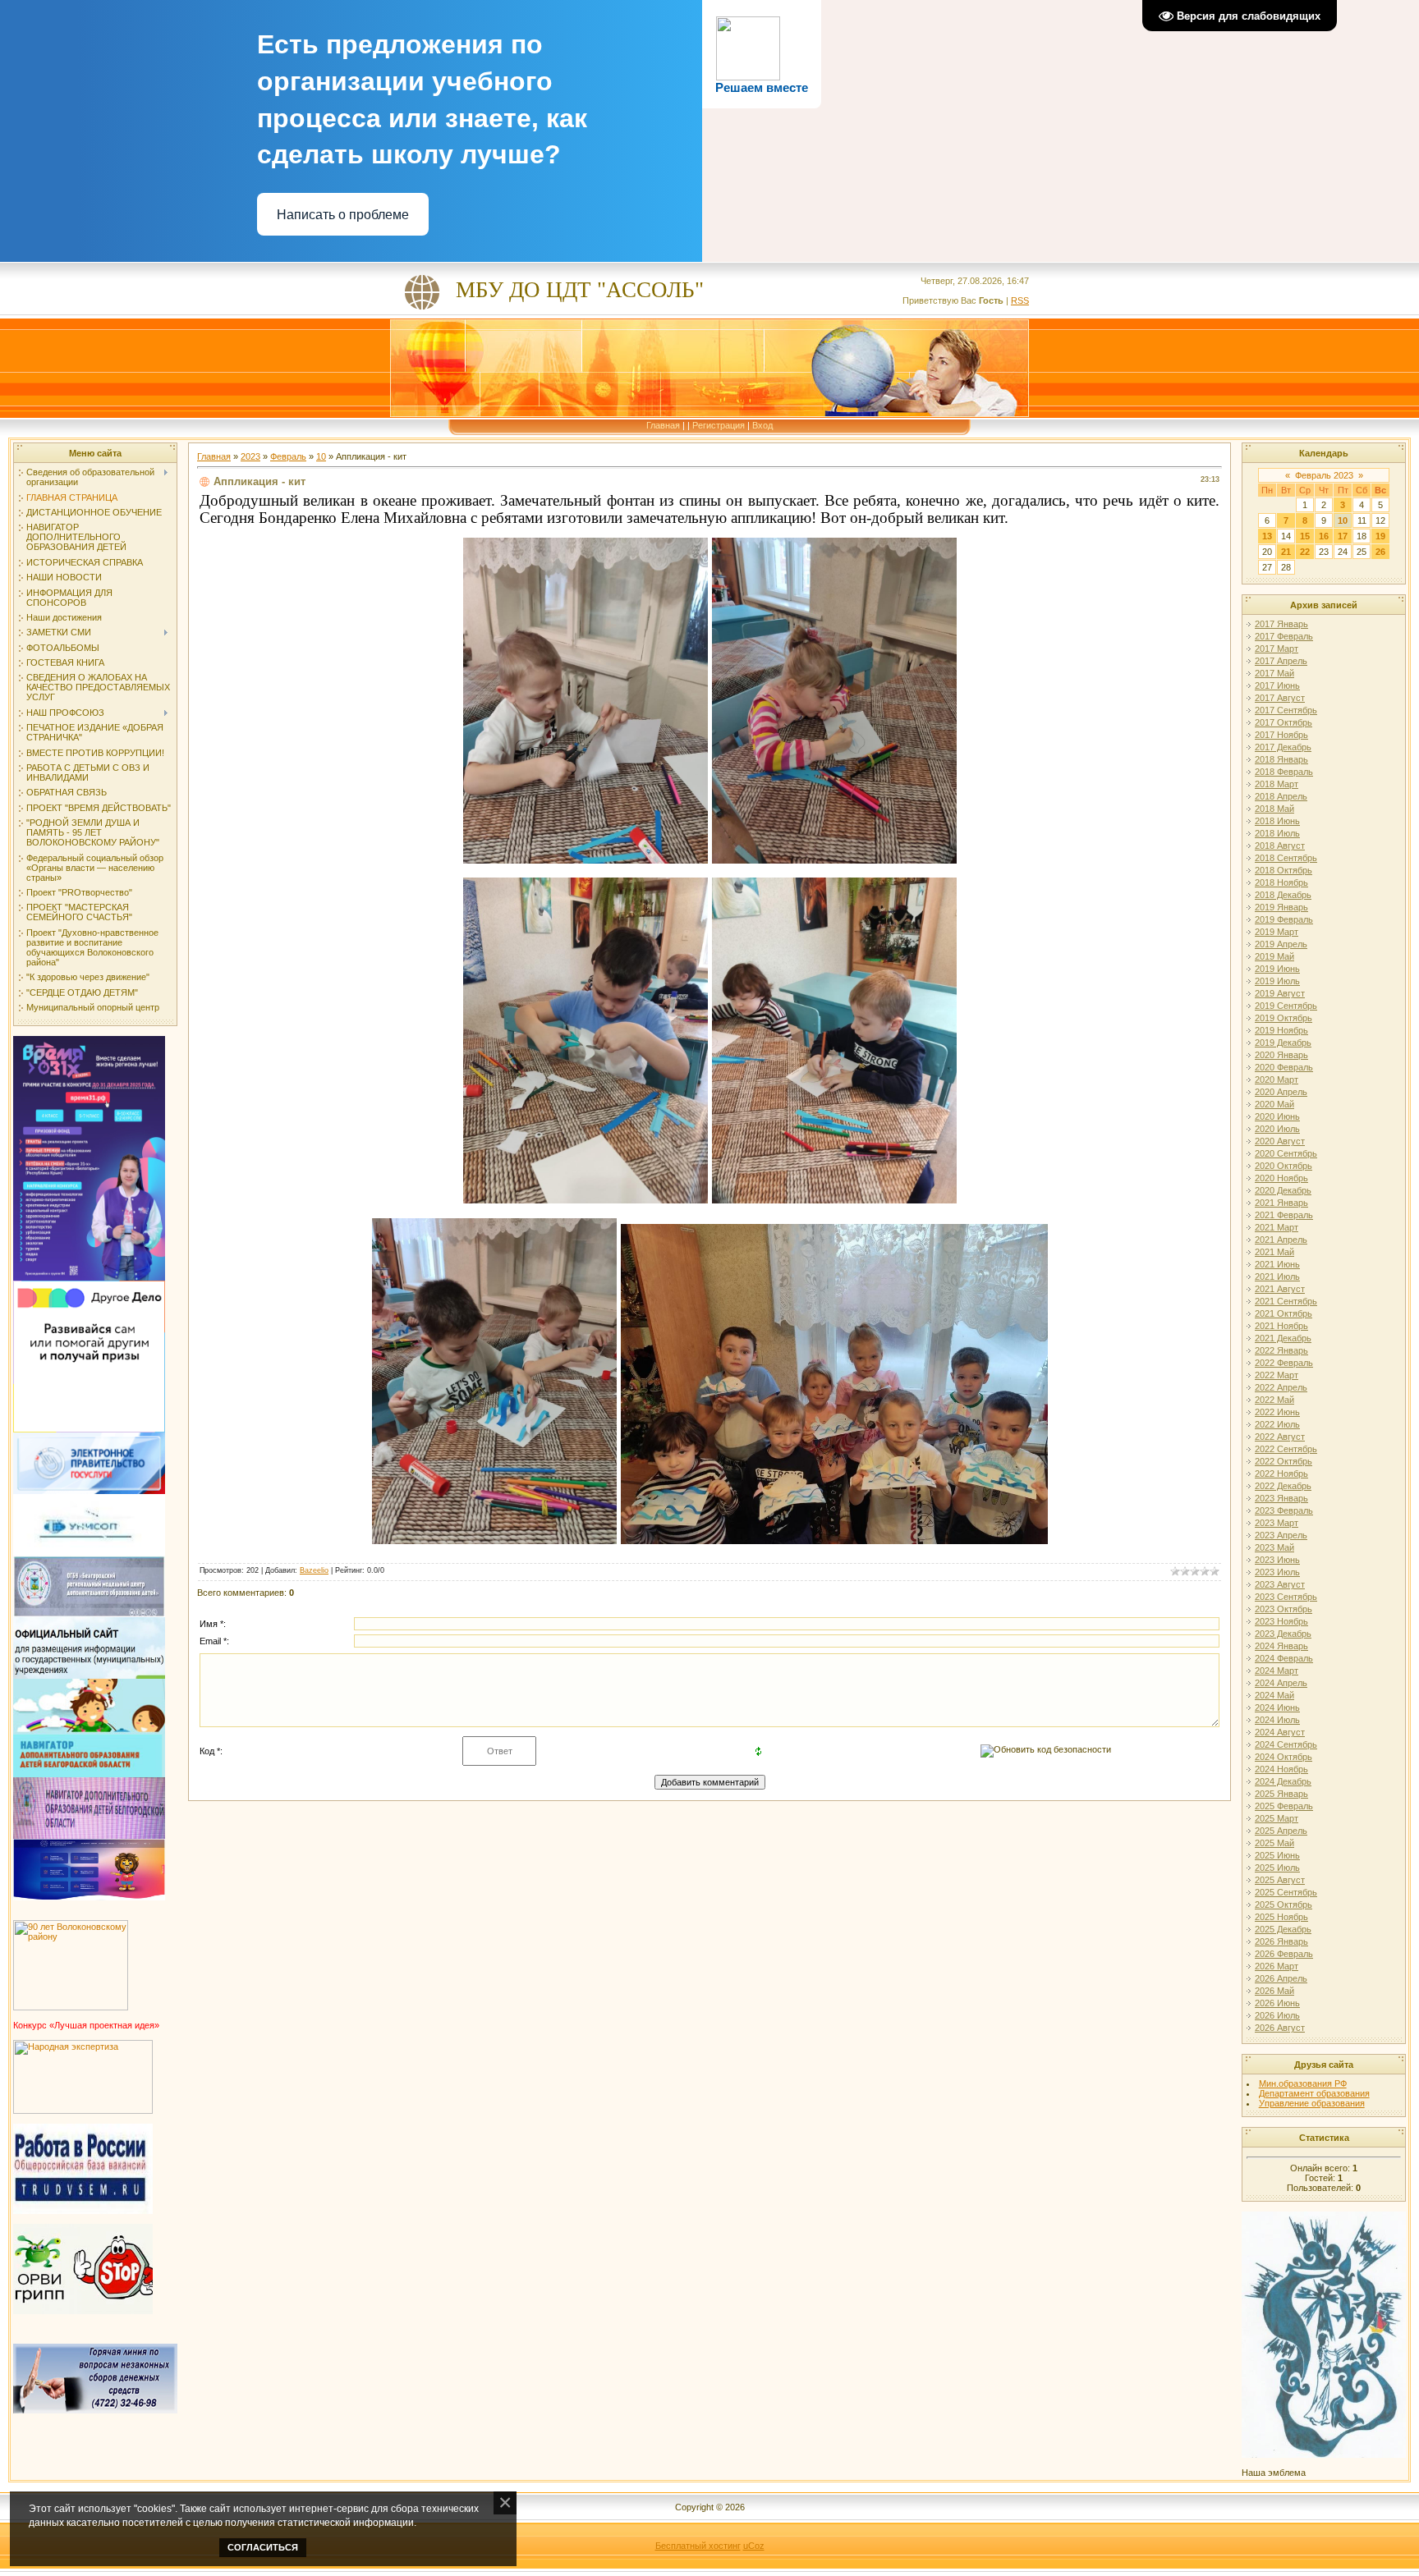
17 (1343, 536)
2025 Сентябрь (1286, 1892)
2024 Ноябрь (1281, 1769)
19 (1380, 536)
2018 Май (1274, 809)
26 (1380, 552)
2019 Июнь (1277, 969)
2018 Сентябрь (1286, 858)
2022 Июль (1277, 1424)
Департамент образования (1314, 2093)
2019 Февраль (1284, 919)
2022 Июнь (1277, 1412)
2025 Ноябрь (1281, 1917)
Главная (663, 425)
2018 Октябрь (1284, 870)
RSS (1020, 300)
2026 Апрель (1281, 1978)
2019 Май (1274, 956)
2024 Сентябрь (1286, 1744)
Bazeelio (314, 1570)
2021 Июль (1277, 1277)
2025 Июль (1277, 1868)
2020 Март (1277, 1079)
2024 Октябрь (1284, 1757)
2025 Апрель (1281, 1831)
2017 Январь (1281, 624)
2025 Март (1277, 1818)
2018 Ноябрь (1281, 882)
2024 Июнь (1277, 1707)
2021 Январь (1281, 1203)
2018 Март (1277, 784)
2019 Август (1280, 993)
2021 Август (1280, 1289)
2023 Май (1274, 1547)
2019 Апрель (1281, 944)
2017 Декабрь (1283, 747)
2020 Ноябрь (1281, 1178)
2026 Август (1280, 2028)
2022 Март (1277, 1375)
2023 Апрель (1281, 1535)
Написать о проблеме (343, 215)
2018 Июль (1277, 833)
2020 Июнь (1277, 1116)
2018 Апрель (1281, 796)
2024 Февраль (1284, 1658)
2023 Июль (1277, 1572)
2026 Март (1277, 1966)
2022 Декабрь (1283, 1486)
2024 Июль (1277, 1720)
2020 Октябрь (1284, 1166)
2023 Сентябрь (1286, 1597)
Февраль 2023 (1324, 475)
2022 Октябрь (1284, 1461)
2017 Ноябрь (1281, 735)
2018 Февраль (1284, 772)
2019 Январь (1281, 907)
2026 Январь (1281, 1941)
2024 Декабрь (1283, 1781)
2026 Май (1274, 1991)
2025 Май (1274, 1843)
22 (1305, 552)
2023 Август (1280, 1584)
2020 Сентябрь (1286, 1153)
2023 (250, 456)
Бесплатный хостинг (698, 2546)
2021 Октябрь (1284, 1313)
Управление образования (1312, 2103)
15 (1305, 536)
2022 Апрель (1281, 1387)
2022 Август (1280, 1437)
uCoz (754, 2546)
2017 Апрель (1281, 661)
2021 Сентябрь (1286, 1301)
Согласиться (263, 2547)
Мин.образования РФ (1303, 2083)
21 (1286, 552)
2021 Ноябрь (1281, 1326)
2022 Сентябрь (1286, 1449)
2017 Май (1274, 673)
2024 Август (1280, 1732)
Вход (762, 425)
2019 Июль (1277, 981)
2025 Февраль (1284, 1806)
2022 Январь (1281, 1350)
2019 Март (1277, 932)
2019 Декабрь (1283, 1043)
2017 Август (1280, 698)
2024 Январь (1281, 1646)
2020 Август (1280, 1141)
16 (1324, 536)
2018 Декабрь (1283, 895)
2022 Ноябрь (1281, 1474)
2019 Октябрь (1284, 1018)
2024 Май (1274, 1695)
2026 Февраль (1284, 1954)
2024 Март (1277, 1671)
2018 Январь (1281, 759)
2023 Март (1277, 1523)
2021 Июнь (1277, 1264)
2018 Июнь (1277, 821)
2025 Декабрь (1283, 1929)
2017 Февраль (1284, 636)
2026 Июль (1277, 2015)
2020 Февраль (1284, 1067)
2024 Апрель (1281, 1683)
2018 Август (1280, 846)
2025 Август (1280, 1880)
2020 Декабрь (1283, 1190)
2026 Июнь (1277, 2003)
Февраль (288, 456)
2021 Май (1274, 1252)
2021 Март (1277, 1227)
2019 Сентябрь (1286, 1006)
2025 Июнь (1277, 1855)
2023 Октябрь (1284, 1609)
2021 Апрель (1281, 1240)
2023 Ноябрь (1281, 1621)
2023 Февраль (1284, 1510)
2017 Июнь (1277, 685)
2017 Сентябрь (1286, 710)
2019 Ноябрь (1281, 1030)
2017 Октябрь (1284, 722)
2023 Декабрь (1283, 1634)
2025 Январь (1281, 1794)
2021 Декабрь (1283, 1338)
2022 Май (1274, 1400)
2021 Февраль (1284, 1215)
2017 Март (1277, 649)
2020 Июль (1277, 1129)
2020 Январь (1281, 1055)
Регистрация (719, 425)
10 (321, 456)
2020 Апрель (1281, 1092)
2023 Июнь (1277, 1560)
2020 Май (1274, 1104)
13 (1267, 536)
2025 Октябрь (1284, 1904)
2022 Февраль (1284, 1363)
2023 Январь (1281, 1498)
